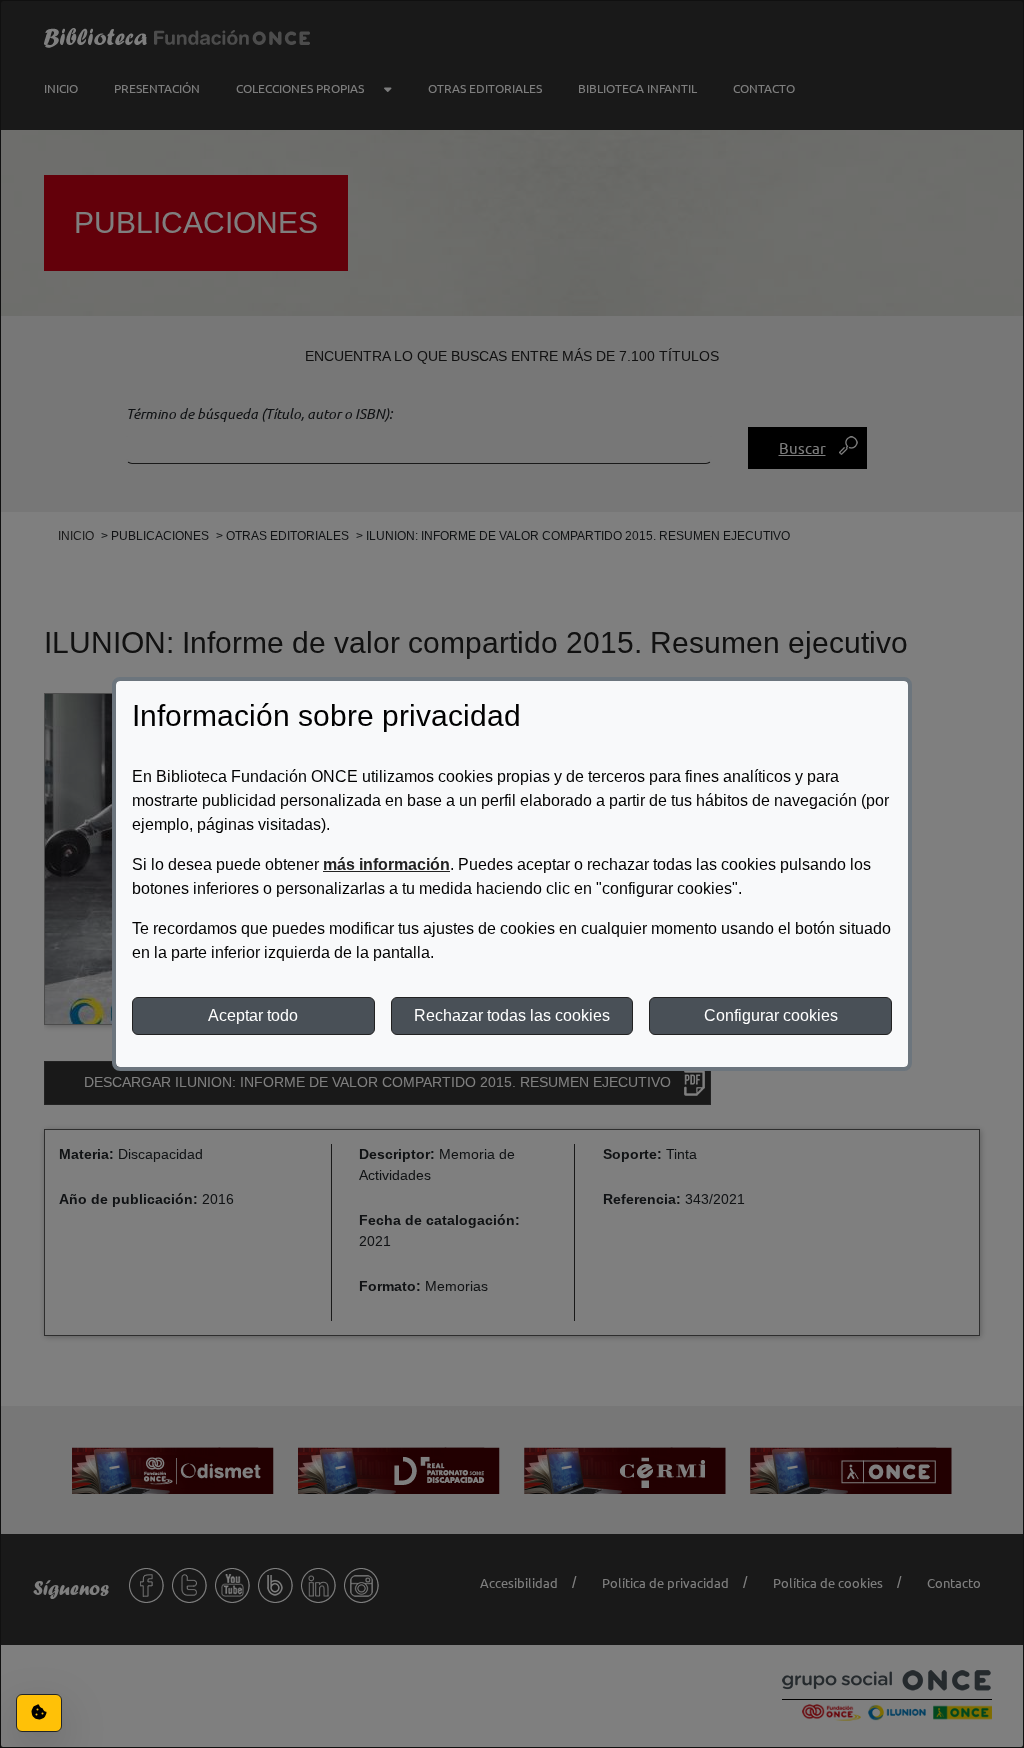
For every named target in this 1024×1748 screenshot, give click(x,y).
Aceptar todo (253, 1015)
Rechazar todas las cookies (512, 1015)
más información (386, 864)
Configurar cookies (771, 1015)
